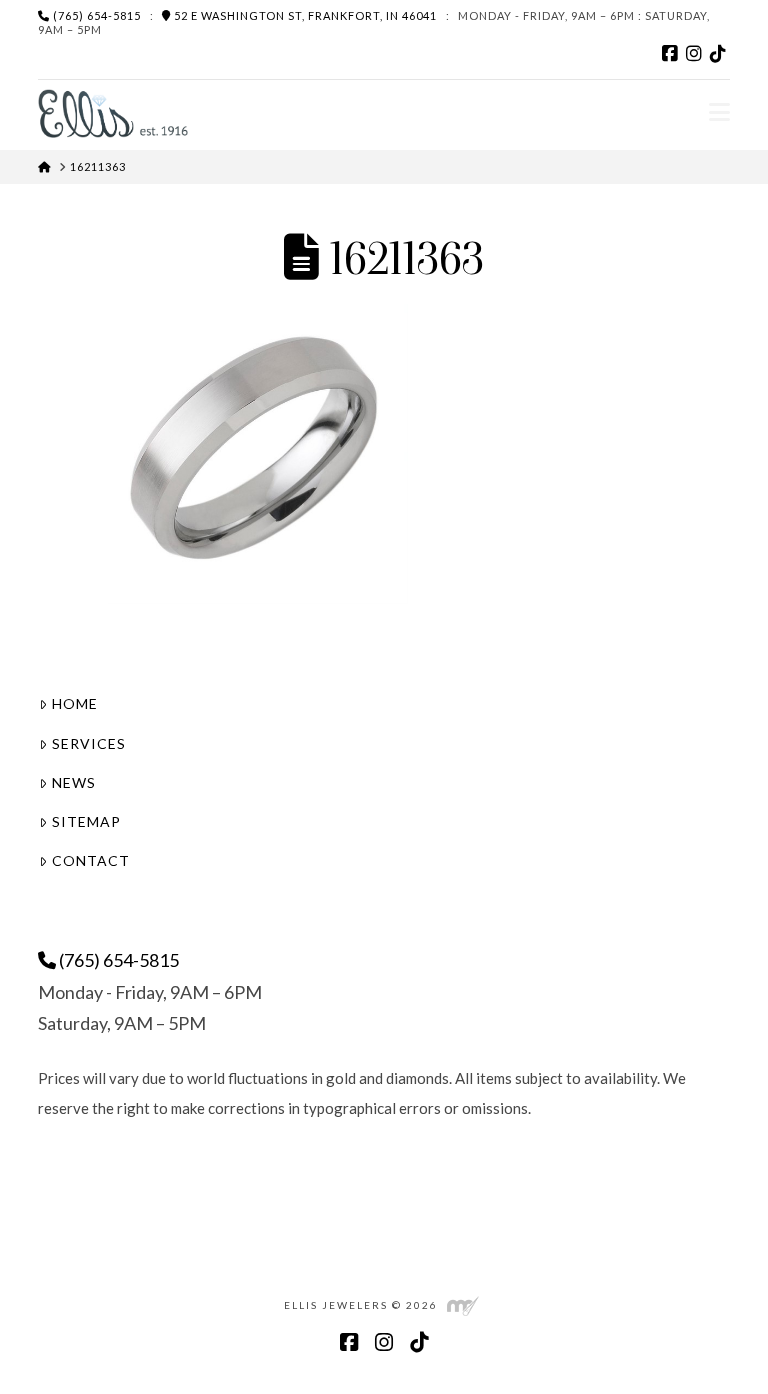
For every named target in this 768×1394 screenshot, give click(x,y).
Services (89, 743)
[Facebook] (670, 54)
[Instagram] (694, 54)
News (74, 782)
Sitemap (86, 821)
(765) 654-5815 (95, 15)
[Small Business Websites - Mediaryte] (463, 1304)
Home (75, 703)
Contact (91, 860)
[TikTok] (718, 54)
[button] (719, 112)
